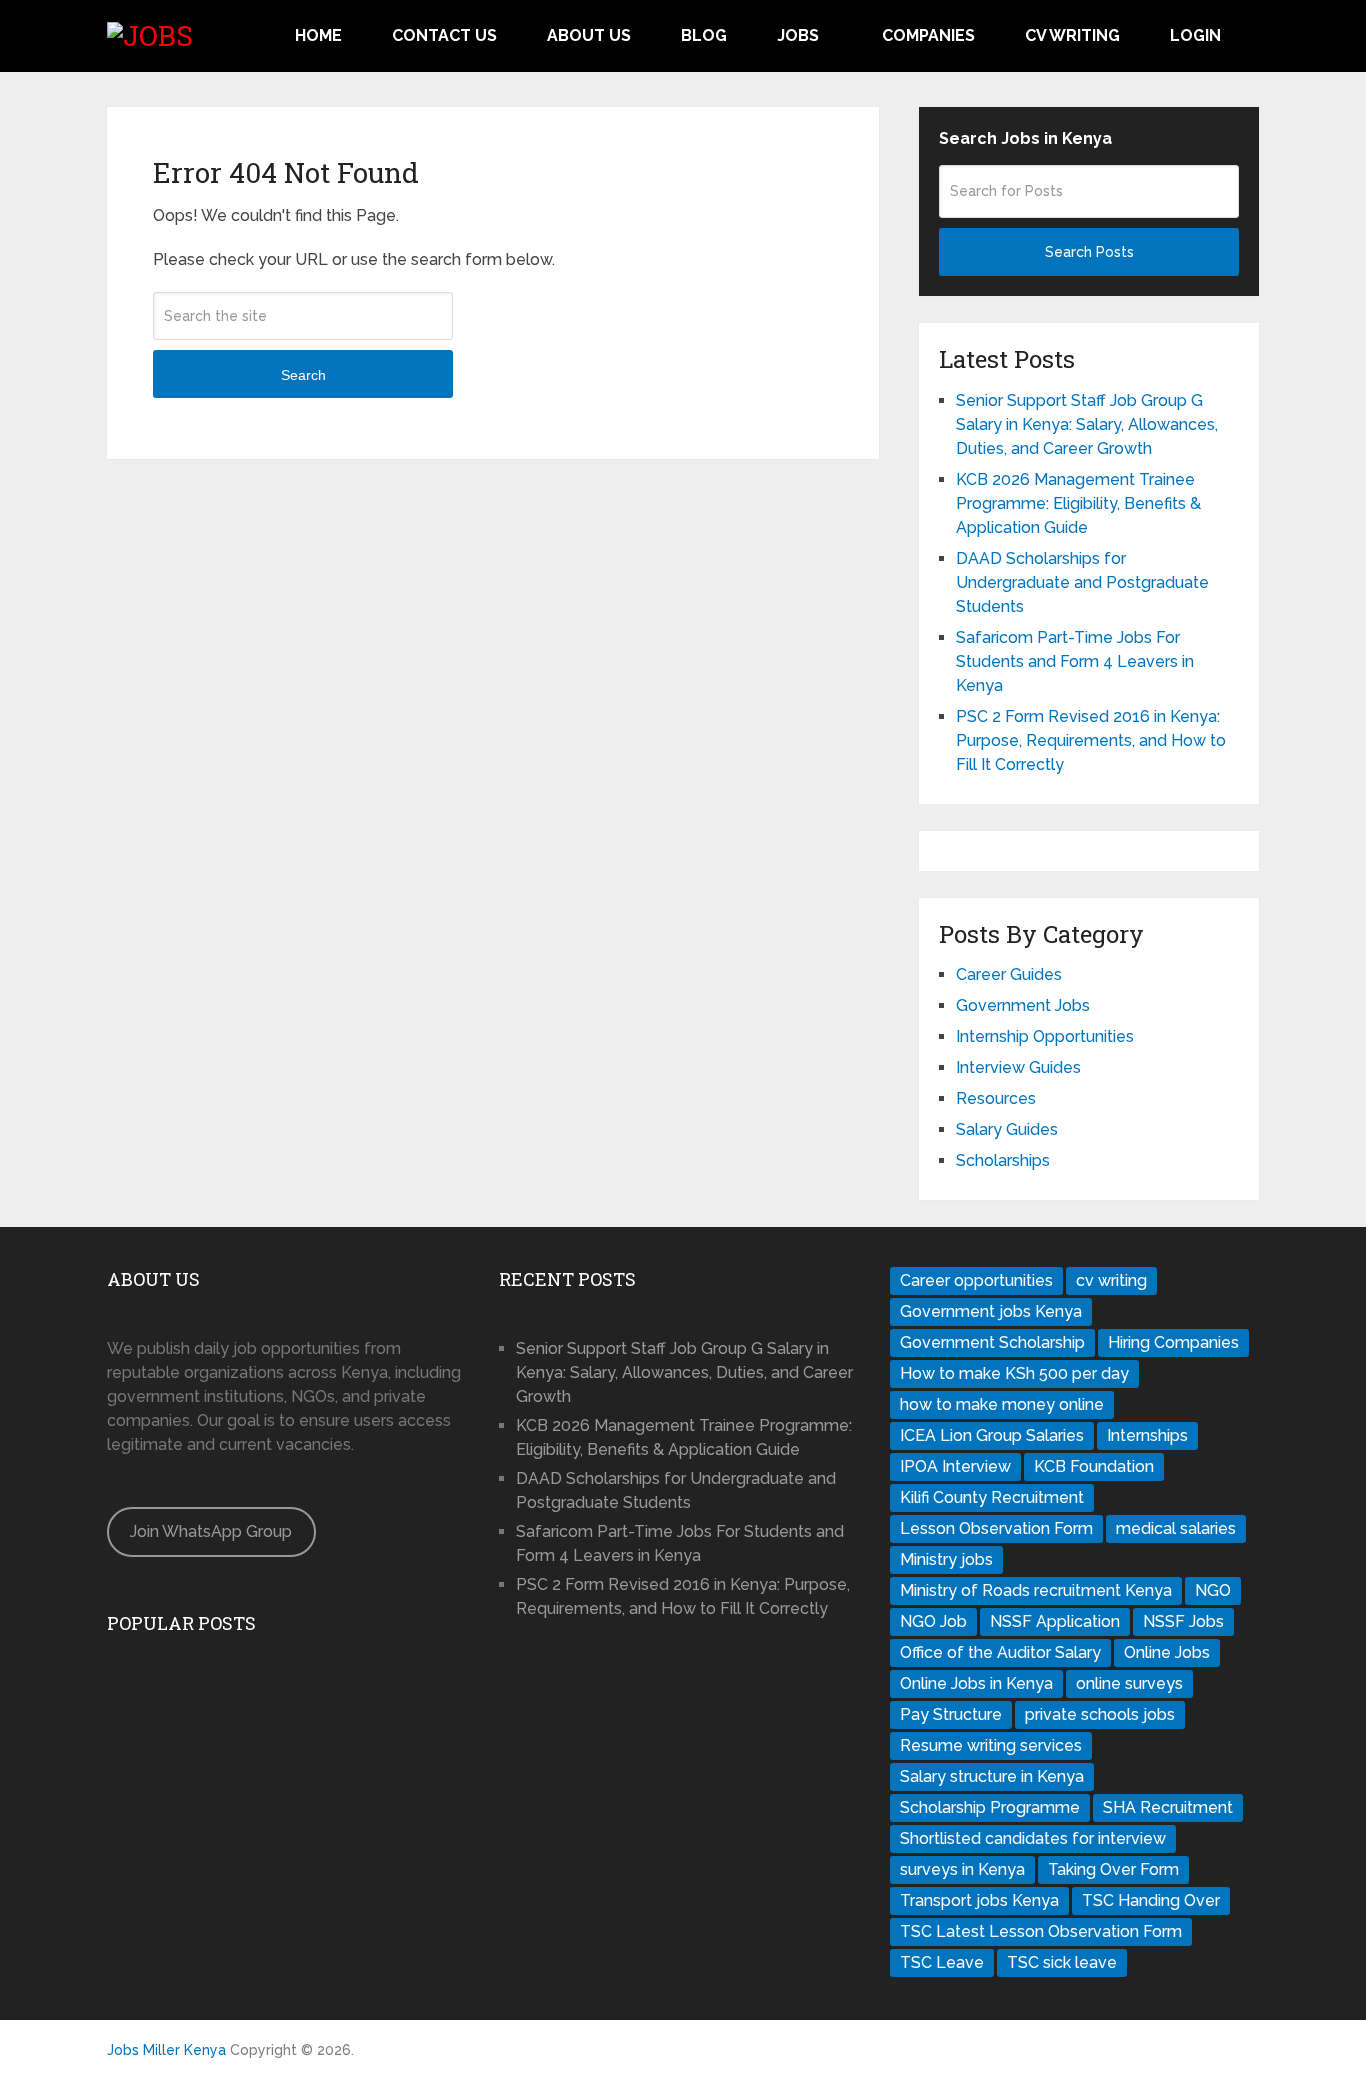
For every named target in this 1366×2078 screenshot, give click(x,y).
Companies (928, 35)
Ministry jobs (946, 1559)
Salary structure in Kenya (992, 1776)
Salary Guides (1007, 1129)
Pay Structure (951, 1714)
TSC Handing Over (1151, 1900)
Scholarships (1003, 1160)
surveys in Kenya (962, 1869)
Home (318, 35)
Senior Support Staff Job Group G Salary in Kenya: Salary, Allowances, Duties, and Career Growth (1087, 424)
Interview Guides (1018, 1067)
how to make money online (1002, 1404)
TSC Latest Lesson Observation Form (1041, 1931)
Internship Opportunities (1045, 1036)
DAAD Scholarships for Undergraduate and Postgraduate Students (1082, 582)
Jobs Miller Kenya (166, 2050)
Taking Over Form (1113, 1869)
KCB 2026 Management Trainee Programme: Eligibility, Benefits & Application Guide (1078, 503)
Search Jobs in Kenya (1025, 138)
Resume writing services (991, 1745)
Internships (1147, 1435)
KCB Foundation (1094, 1466)
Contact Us (444, 35)
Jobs (798, 35)
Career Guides (1009, 974)
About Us (589, 35)
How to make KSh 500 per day (1014, 1373)
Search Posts (1089, 252)
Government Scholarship (992, 1342)
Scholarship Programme (990, 1807)
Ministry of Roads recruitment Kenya (1036, 1590)
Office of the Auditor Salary (1000, 1652)
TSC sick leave (1062, 1962)
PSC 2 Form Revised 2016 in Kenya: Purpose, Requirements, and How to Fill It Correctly (1091, 740)
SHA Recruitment (1168, 1807)
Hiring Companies (1173, 1342)
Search (303, 375)
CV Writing (1072, 35)
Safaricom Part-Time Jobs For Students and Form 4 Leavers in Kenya (1075, 661)
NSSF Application (1055, 1621)
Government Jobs (1023, 1005)
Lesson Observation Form (996, 1528)
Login (1195, 35)
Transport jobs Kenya (979, 1900)
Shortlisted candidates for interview (1033, 1838)
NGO (1213, 1590)
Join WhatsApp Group (211, 1531)
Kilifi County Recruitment (992, 1497)
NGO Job (933, 1621)
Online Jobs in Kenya (976, 1683)
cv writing (1111, 1280)
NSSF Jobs (1183, 1621)
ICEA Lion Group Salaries (992, 1435)
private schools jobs (1100, 1714)
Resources (996, 1098)
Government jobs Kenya (991, 1311)
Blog (704, 35)
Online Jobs (1167, 1652)
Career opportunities (976, 1280)
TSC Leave (942, 1962)
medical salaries (1176, 1528)
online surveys (1129, 1683)
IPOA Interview (955, 1466)
